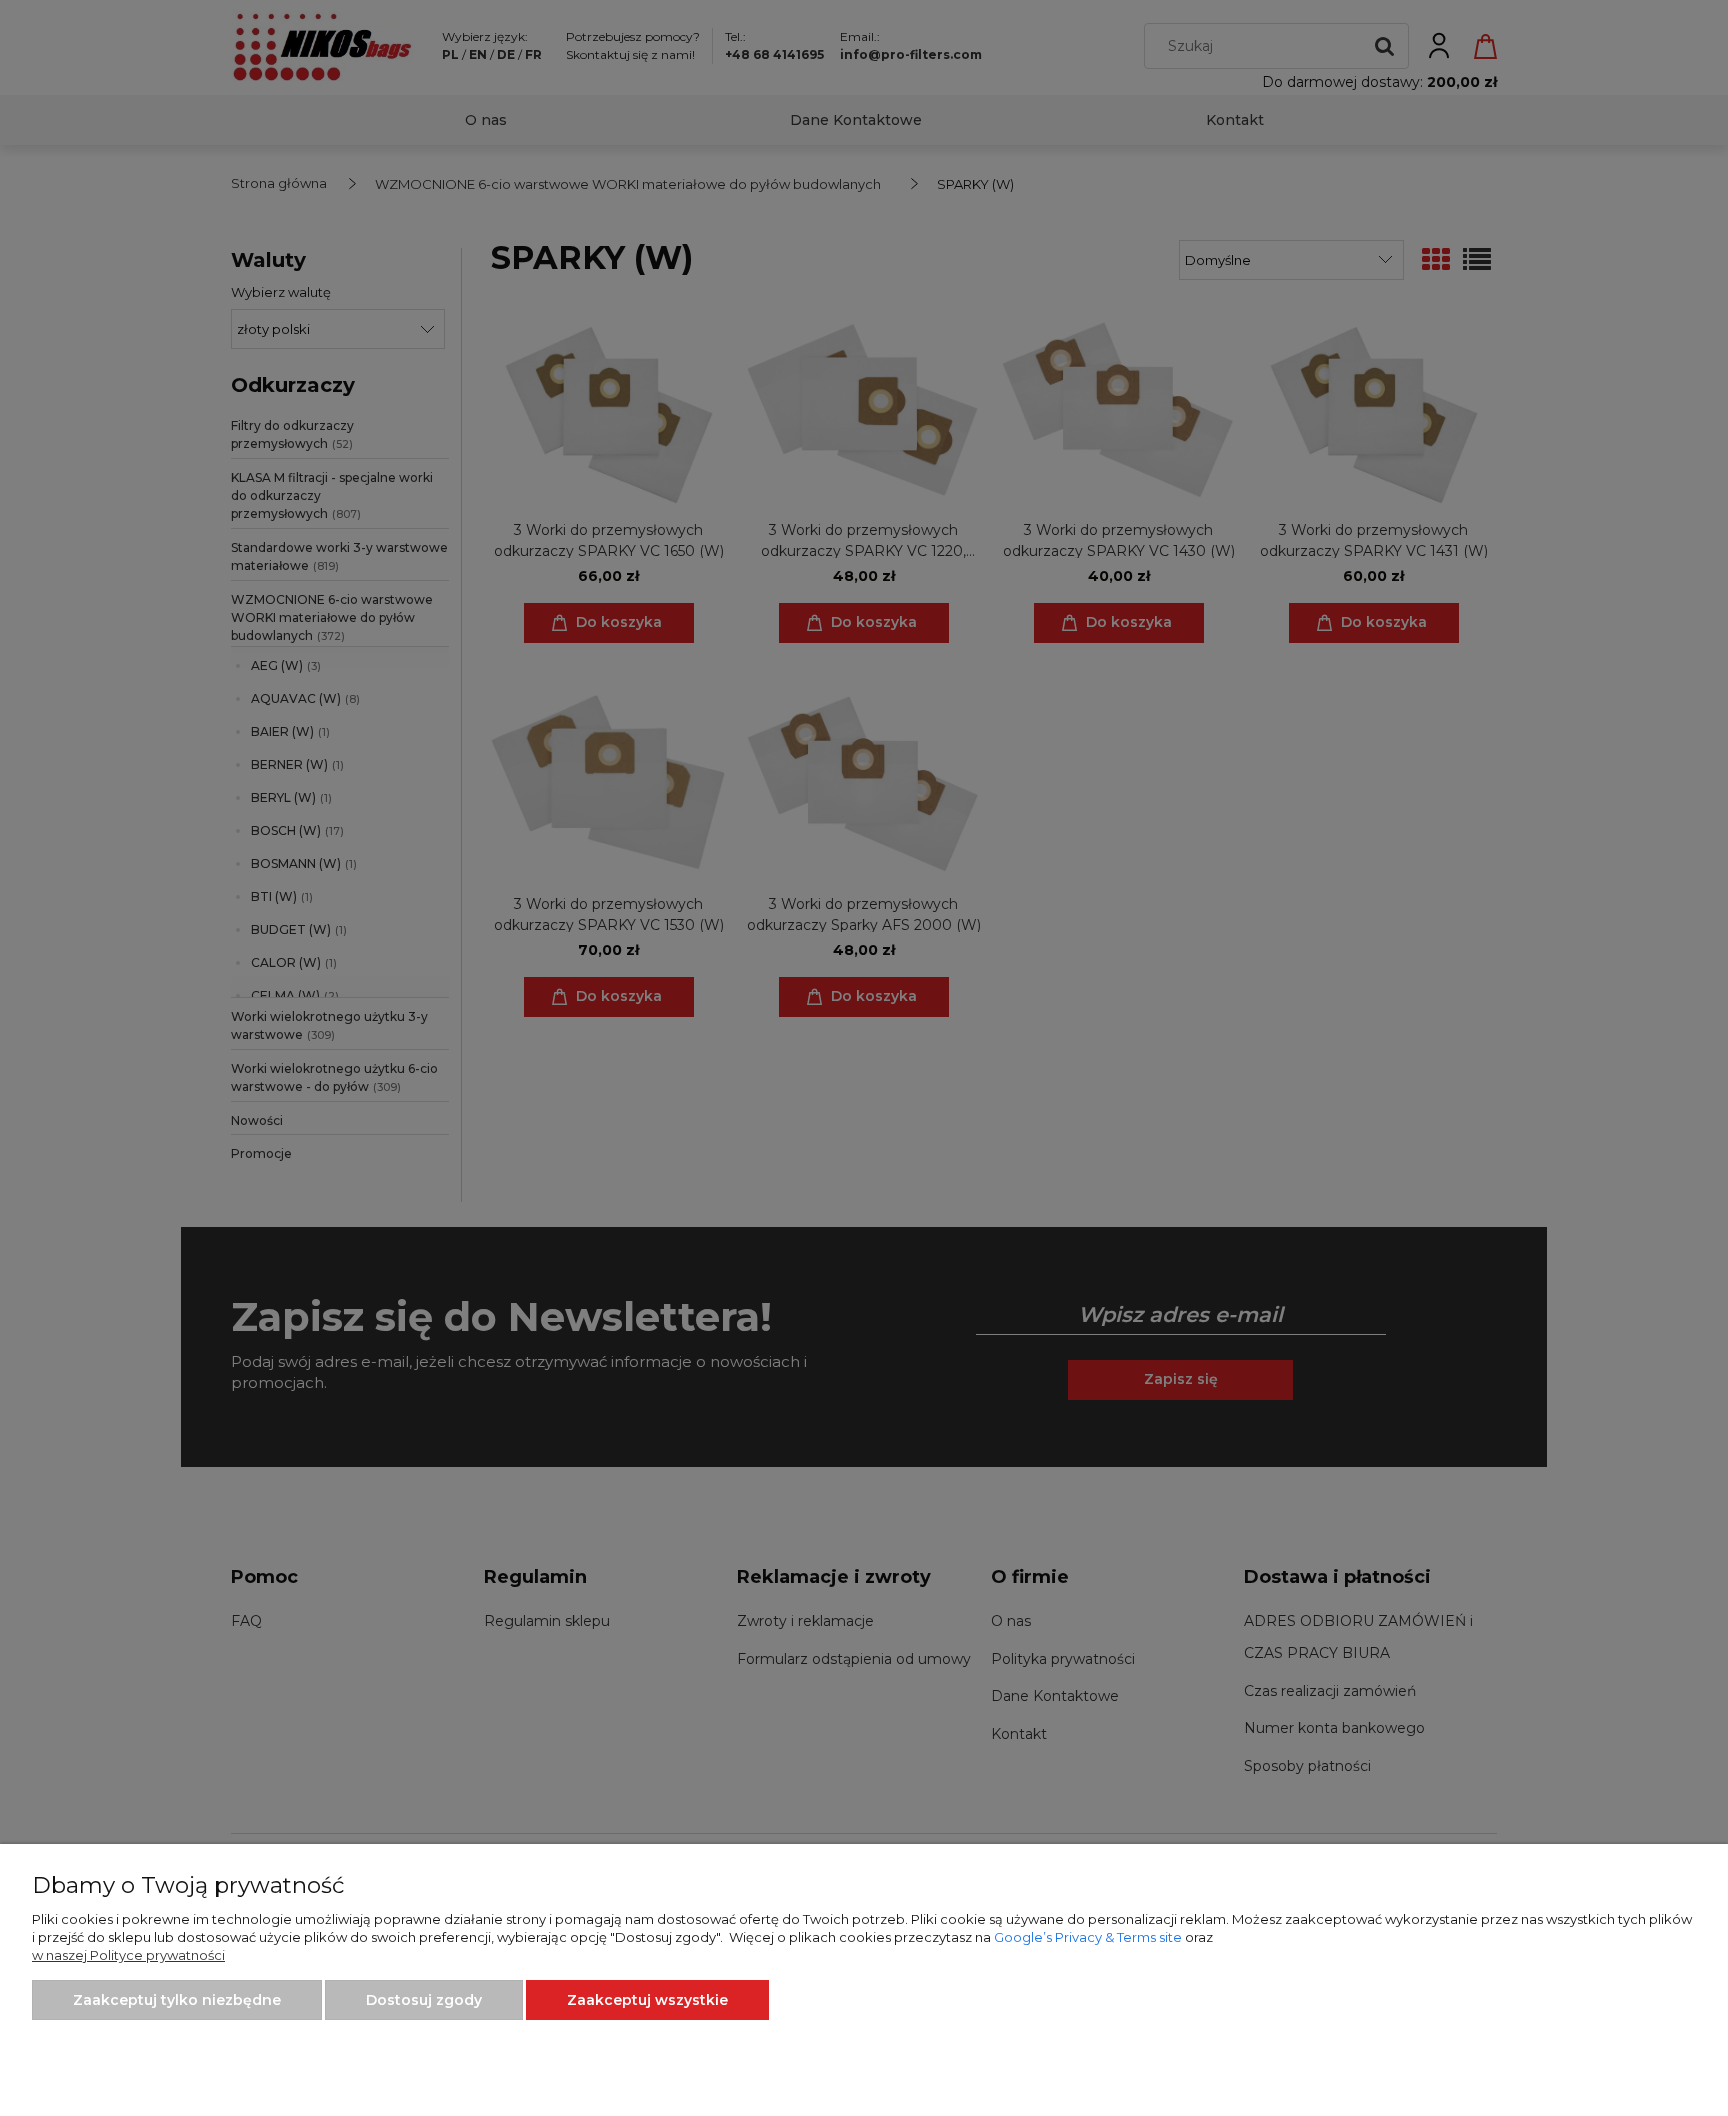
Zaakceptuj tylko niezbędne (177, 2000)
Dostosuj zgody (424, 2000)
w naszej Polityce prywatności (128, 1955)
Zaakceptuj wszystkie (647, 2000)
